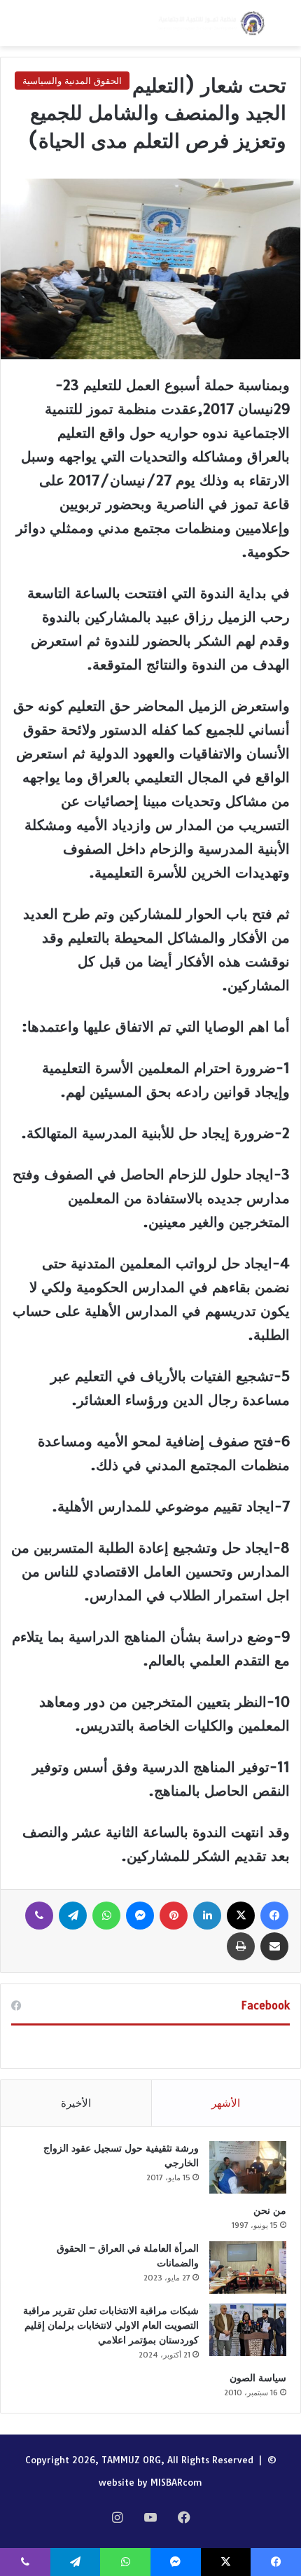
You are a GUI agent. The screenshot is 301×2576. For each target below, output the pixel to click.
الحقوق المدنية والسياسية (72, 81)
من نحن (270, 2210)
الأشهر (226, 2103)
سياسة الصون (258, 2378)
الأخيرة (76, 2103)
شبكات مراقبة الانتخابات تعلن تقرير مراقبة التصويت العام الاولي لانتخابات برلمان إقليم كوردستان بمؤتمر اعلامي (111, 2325)
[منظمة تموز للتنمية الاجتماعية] (210, 23)
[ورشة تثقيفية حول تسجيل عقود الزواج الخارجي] (248, 2167)
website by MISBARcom (150, 2482)
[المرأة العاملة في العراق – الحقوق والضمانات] (248, 2267)
